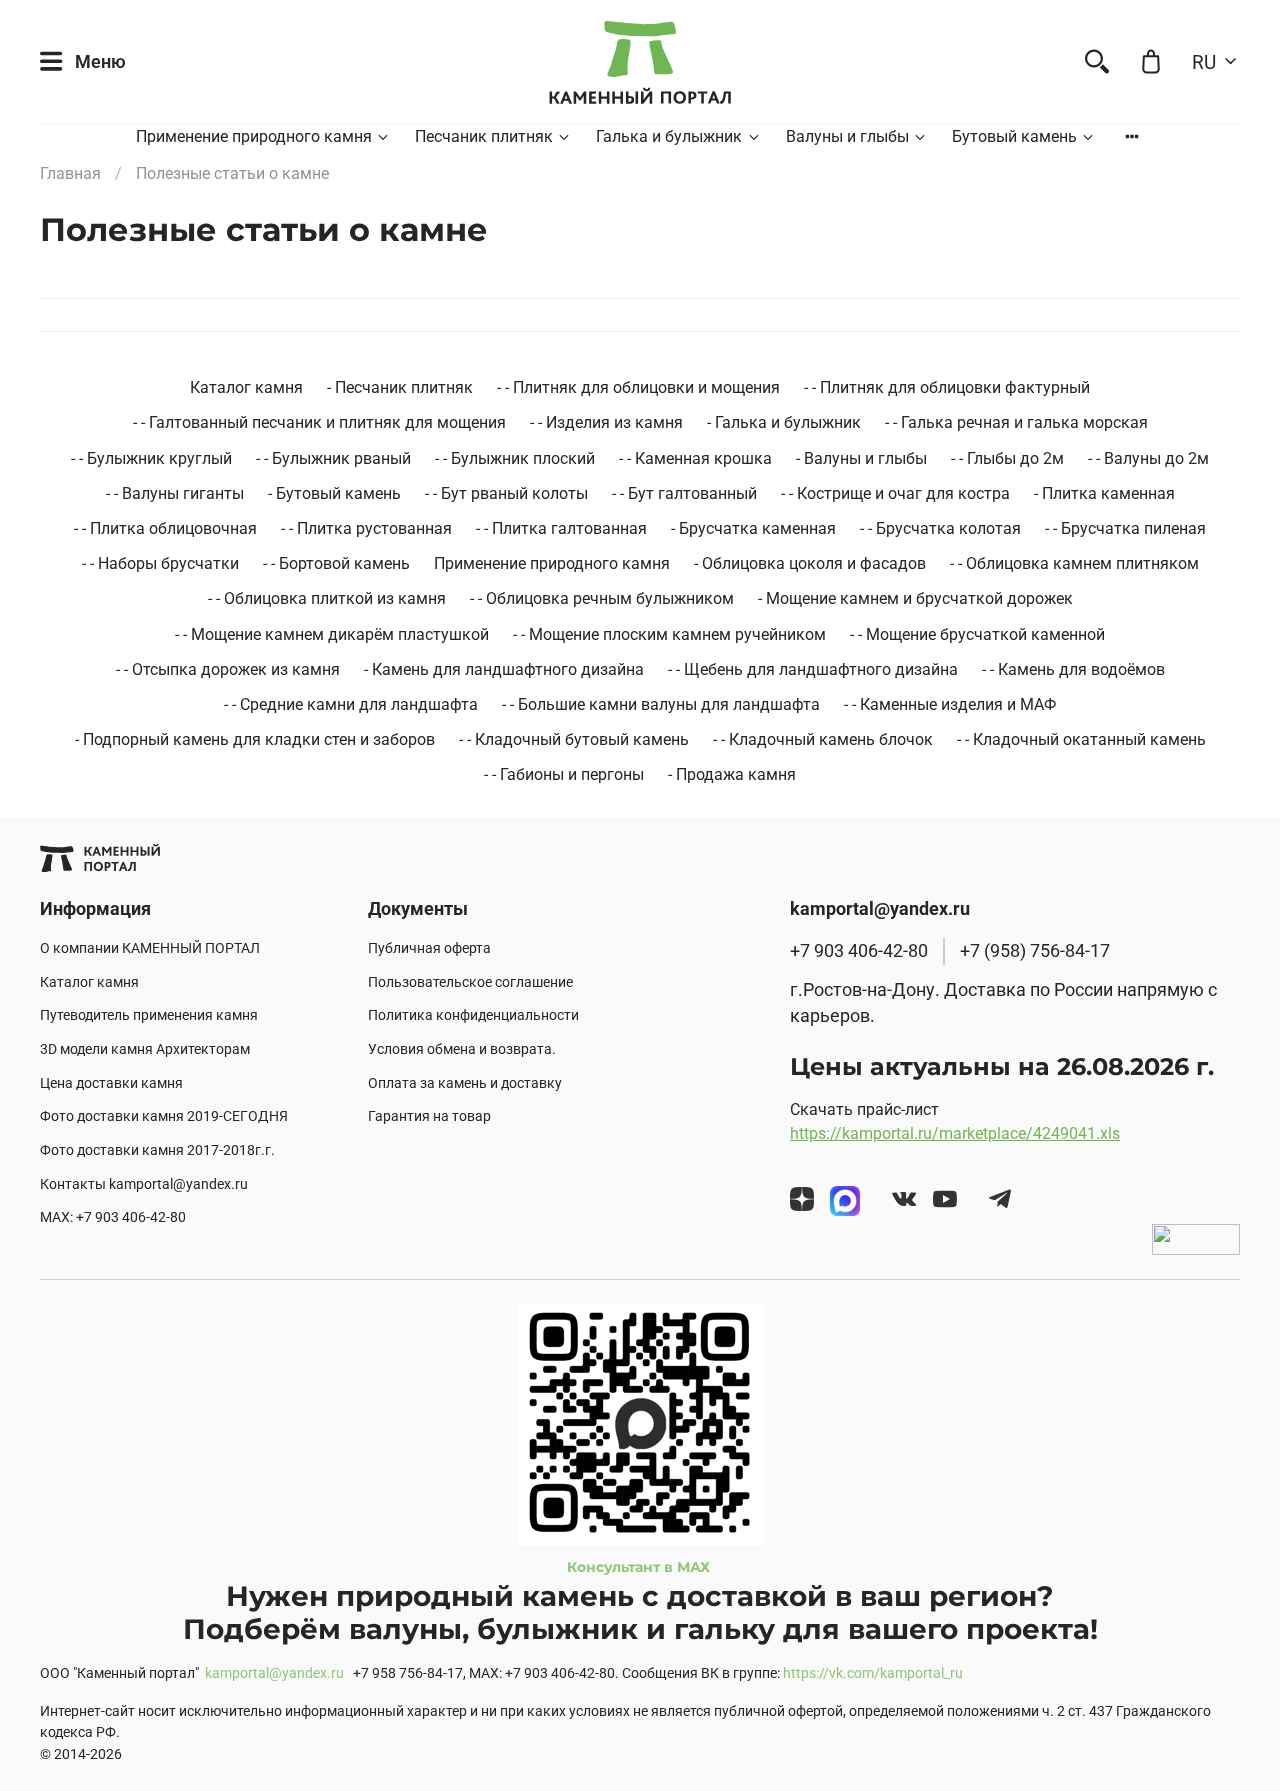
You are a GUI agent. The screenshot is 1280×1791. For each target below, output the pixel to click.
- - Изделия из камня (606, 422)
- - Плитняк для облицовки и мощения (638, 387)
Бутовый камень (1014, 136)
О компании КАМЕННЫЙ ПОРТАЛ (150, 948)
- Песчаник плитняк (400, 387)
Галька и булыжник (669, 136)
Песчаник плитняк (484, 136)
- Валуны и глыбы (861, 458)
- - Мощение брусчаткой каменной (977, 634)
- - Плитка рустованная (366, 528)
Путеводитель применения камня (149, 1015)
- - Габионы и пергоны (564, 774)
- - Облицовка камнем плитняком (1074, 563)
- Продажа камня (732, 774)
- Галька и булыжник (784, 422)
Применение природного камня (254, 136)
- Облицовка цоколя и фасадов (810, 563)
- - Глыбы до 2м (1007, 458)
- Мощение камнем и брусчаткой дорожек (915, 598)
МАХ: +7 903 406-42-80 (113, 1217)
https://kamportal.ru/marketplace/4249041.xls (955, 1133)
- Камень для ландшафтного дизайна (504, 669)
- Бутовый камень (334, 493)
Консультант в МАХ (640, 1567)
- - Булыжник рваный (333, 458)
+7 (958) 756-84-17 (1035, 951)
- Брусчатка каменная (753, 528)
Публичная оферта (429, 948)
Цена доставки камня (111, 1083)
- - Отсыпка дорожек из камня (228, 669)
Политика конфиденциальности (473, 1015)
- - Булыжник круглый (151, 458)
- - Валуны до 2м (1148, 458)
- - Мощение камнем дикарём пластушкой (332, 634)
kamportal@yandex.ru (274, 1673)
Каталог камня (246, 387)
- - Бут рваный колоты (506, 493)
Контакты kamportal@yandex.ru (144, 1184)
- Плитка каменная (1104, 493)
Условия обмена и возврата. (462, 1049)
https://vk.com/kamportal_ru (873, 1673)
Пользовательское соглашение (470, 982)
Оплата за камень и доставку (465, 1083)
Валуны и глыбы (847, 136)
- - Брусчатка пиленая (1125, 528)
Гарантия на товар (429, 1116)
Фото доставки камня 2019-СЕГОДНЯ (164, 1116)
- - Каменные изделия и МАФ (950, 704)
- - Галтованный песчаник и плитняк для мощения (319, 422)
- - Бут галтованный (684, 493)
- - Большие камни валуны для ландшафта (661, 704)
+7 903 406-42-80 (859, 951)
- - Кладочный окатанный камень (1081, 739)
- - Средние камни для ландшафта (351, 704)
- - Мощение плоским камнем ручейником (669, 634)
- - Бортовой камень (336, 563)
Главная (70, 173)
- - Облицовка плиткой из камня (327, 598)
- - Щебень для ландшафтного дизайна (813, 669)
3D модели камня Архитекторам (145, 1049)
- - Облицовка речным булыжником (602, 598)
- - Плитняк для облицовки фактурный (947, 387)
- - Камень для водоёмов (1073, 669)
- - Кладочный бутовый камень (574, 739)
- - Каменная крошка (695, 458)
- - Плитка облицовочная (165, 528)
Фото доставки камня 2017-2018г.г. (157, 1150)
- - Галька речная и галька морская (1016, 422)
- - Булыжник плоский (515, 458)
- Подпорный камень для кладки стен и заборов (255, 739)
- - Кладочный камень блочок (823, 739)
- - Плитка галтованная (561, 528)
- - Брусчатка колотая (940, 528)
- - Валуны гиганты (175, 493)
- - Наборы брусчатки (160, 563)
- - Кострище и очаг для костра (895, 493)
